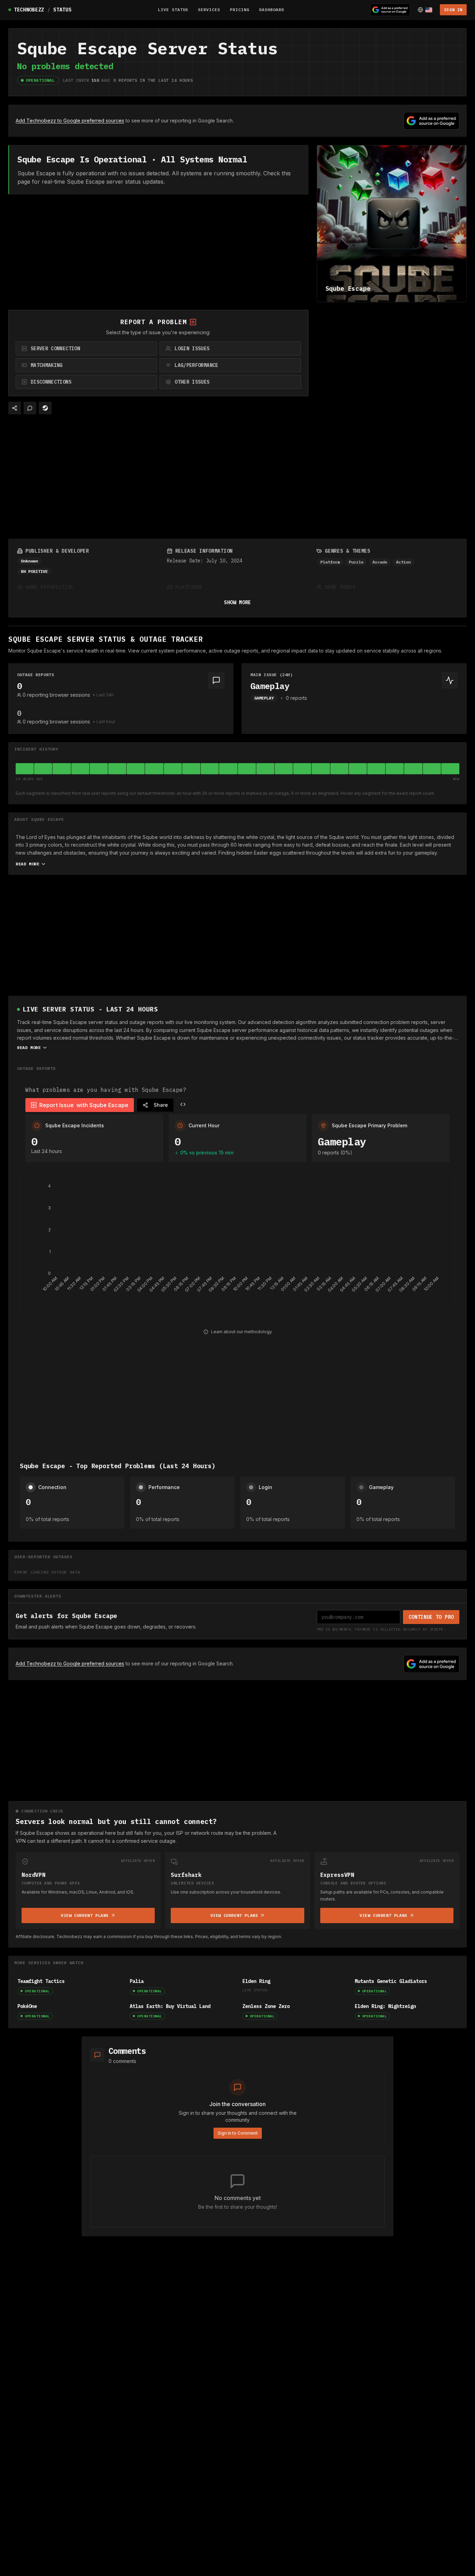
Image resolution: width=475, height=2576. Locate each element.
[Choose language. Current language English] (425, 10)
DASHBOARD (272, 10)
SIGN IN (453, 10)
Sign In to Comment (238, 2133)
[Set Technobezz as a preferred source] (390, 10)
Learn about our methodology (241, 1332)
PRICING (240, 10)
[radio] (86, 349)
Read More (27, 864)
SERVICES (209, 10)
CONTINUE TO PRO (431, 1617)
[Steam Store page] (45, 408)
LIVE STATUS (173, 10)
